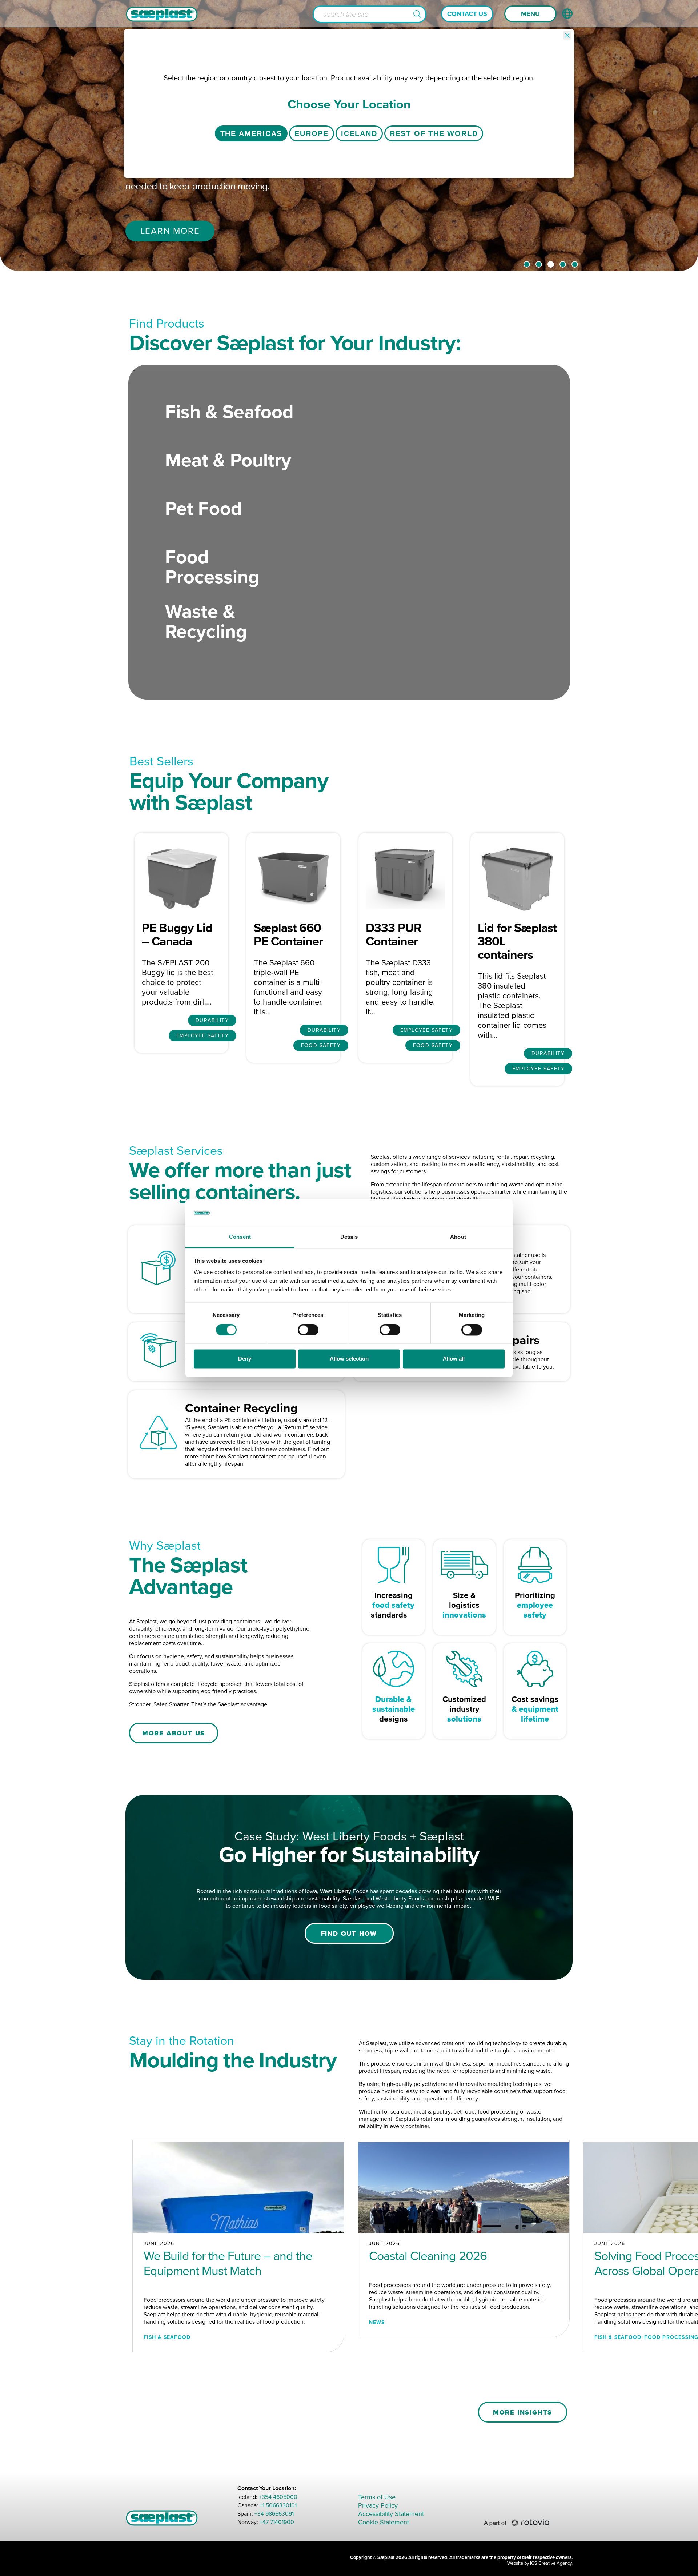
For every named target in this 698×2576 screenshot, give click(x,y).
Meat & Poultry (228, 460)
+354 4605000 (278, 2497)
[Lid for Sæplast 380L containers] (517, 877)
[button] (417, 14)
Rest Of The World (434, 133)
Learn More (170, 231)
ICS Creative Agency (551, 2563)
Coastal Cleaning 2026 (428, 2256)
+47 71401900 (277, 2522)
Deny (245, 1359)
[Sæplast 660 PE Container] (293, 877)
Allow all (454, 1359)
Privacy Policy (378, 2505)
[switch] (308, 1330)
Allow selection (349, 1359)
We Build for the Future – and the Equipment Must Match (228, 2263)
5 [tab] (575, 264)
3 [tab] (551, 264)
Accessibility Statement (391, 2514)
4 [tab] (563, 264)
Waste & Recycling (206, 621)
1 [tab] (527, 264)
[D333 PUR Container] (405, 877)
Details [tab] (349, 1237)
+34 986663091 (274, 2514)
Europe (312, 133)
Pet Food (203, 508)
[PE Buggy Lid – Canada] (181, 877)
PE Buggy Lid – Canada (177, 934)
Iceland (359, 133)
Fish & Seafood (229, 412)
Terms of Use (377, 2497)
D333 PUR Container (394, 934)
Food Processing (212, 567)
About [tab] (458, 1237)
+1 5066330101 (278, 2505)
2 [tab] (539, 264)
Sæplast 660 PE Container (288, 934)
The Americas (251, 133)
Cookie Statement (384, 2522)
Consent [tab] (240, 1237)
